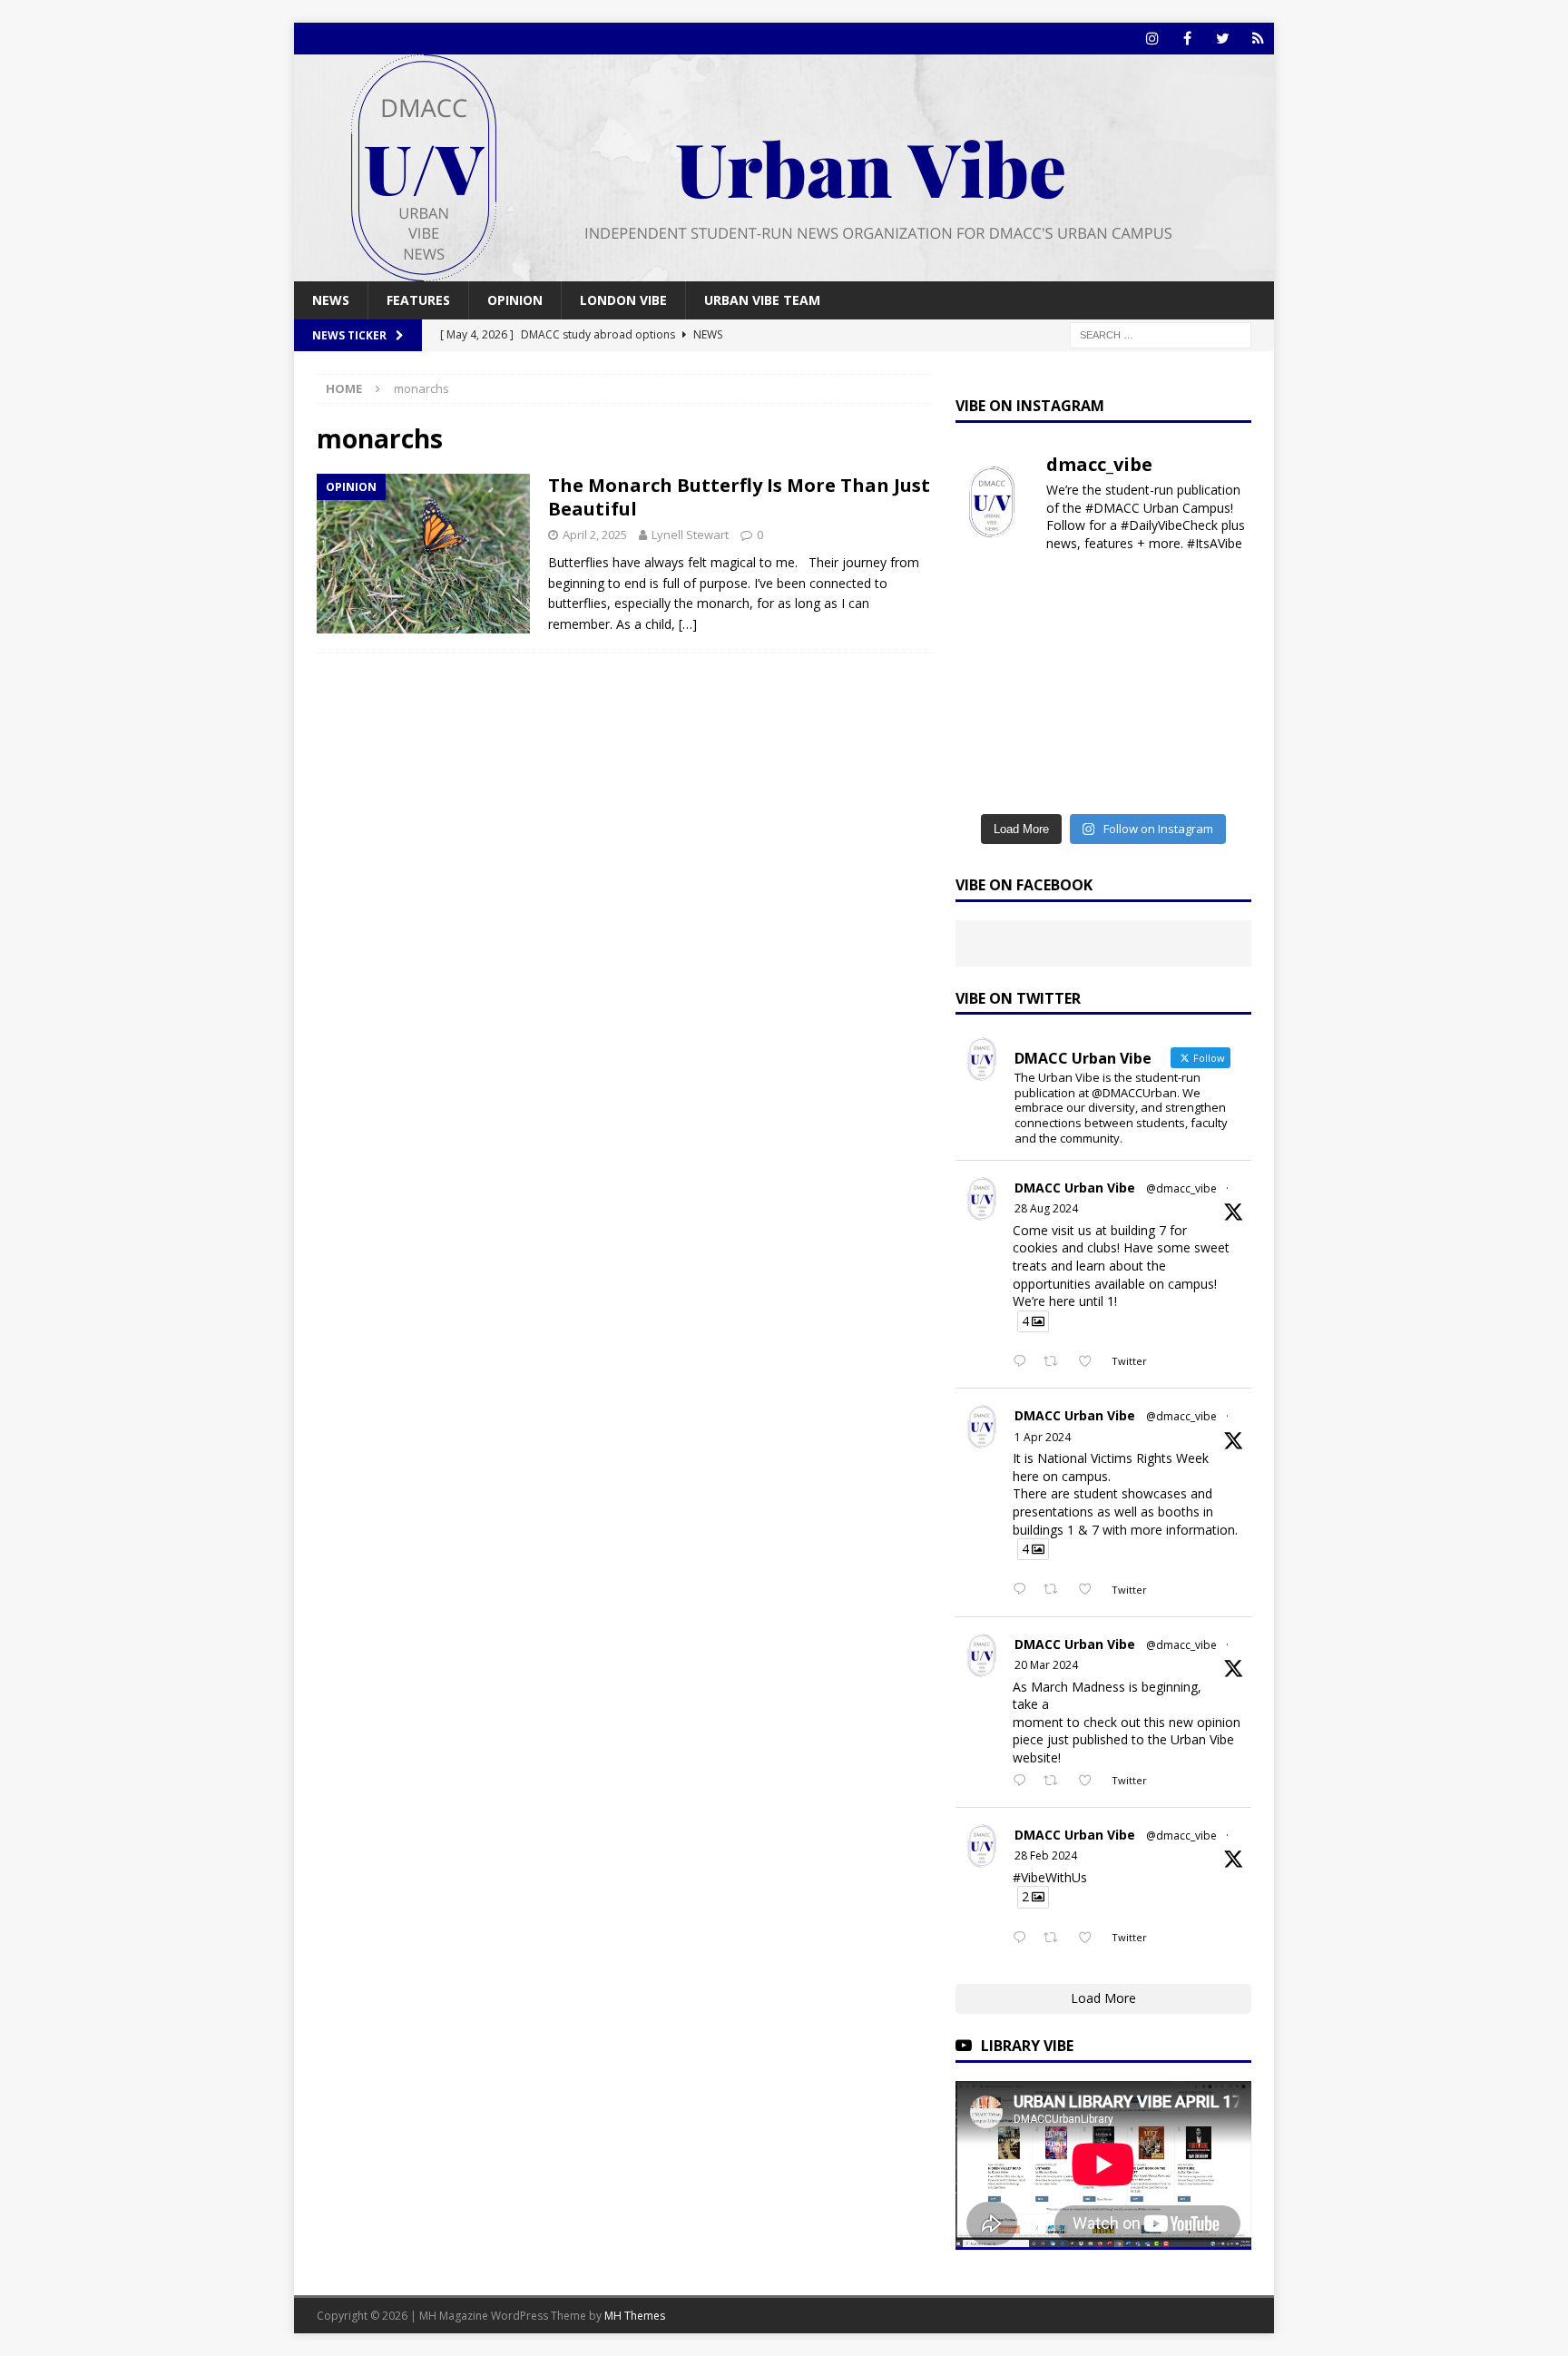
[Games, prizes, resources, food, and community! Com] (1065, 593)
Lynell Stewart (690, 535)
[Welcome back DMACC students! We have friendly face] (1142, 733)
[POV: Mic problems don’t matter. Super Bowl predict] (1218, 686)
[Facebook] (1187, 39)
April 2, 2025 (595, 535)
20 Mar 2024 (1046, 1665)
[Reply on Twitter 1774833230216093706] (1024, 1590)
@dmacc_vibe (1181, 1188)
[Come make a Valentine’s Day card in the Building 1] (1142, 686)
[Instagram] (1152, 39)
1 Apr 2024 (1043, 1437)
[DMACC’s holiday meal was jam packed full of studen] (1142, 779)
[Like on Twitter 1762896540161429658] (1090, 1939)
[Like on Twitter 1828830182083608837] (1090, 1362)
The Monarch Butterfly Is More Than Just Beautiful (739, 497)
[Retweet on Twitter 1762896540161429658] (1056, 1939)
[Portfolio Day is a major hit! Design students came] (1218, 593)
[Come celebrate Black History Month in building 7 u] (1065, 686)
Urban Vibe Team (762, 300)
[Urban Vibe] (784, 271)
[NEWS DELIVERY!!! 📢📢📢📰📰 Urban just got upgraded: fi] (989, 779)
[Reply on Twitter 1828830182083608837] (1024, 1362)
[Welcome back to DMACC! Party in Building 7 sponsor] (989, 593)
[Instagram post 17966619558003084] (1218, 779)
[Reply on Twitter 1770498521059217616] (1024, 1782)
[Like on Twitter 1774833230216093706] (1090, 1590)
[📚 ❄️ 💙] (1065, 779)
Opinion (515, 300)
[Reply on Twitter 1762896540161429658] (1024, 1939)
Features (418, 300)
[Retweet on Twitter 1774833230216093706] (1056, 1590)
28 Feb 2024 (1046, 1855)
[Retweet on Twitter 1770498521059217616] (1056, 1782)
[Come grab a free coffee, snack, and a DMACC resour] (1065, 639)
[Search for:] (1161, 334)
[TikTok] (1258, 39)
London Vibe (623, 300)
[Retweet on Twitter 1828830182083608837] (1056, 1362)
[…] (688, 624)
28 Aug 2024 (1046, 1208)
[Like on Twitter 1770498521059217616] (1090, 1782)
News (331, 300)
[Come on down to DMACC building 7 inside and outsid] (989, 639)
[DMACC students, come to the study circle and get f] (989, 686)
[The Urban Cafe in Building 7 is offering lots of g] (1218, 639)
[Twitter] (1223, 39)
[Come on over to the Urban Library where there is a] (1142, 639)
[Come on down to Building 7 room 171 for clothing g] (1142, 593)
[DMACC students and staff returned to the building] (989, 733)
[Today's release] (1218, 733)
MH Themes (635, 2316)
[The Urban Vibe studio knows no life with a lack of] (1065, 733)
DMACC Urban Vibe (1075, 1188)
